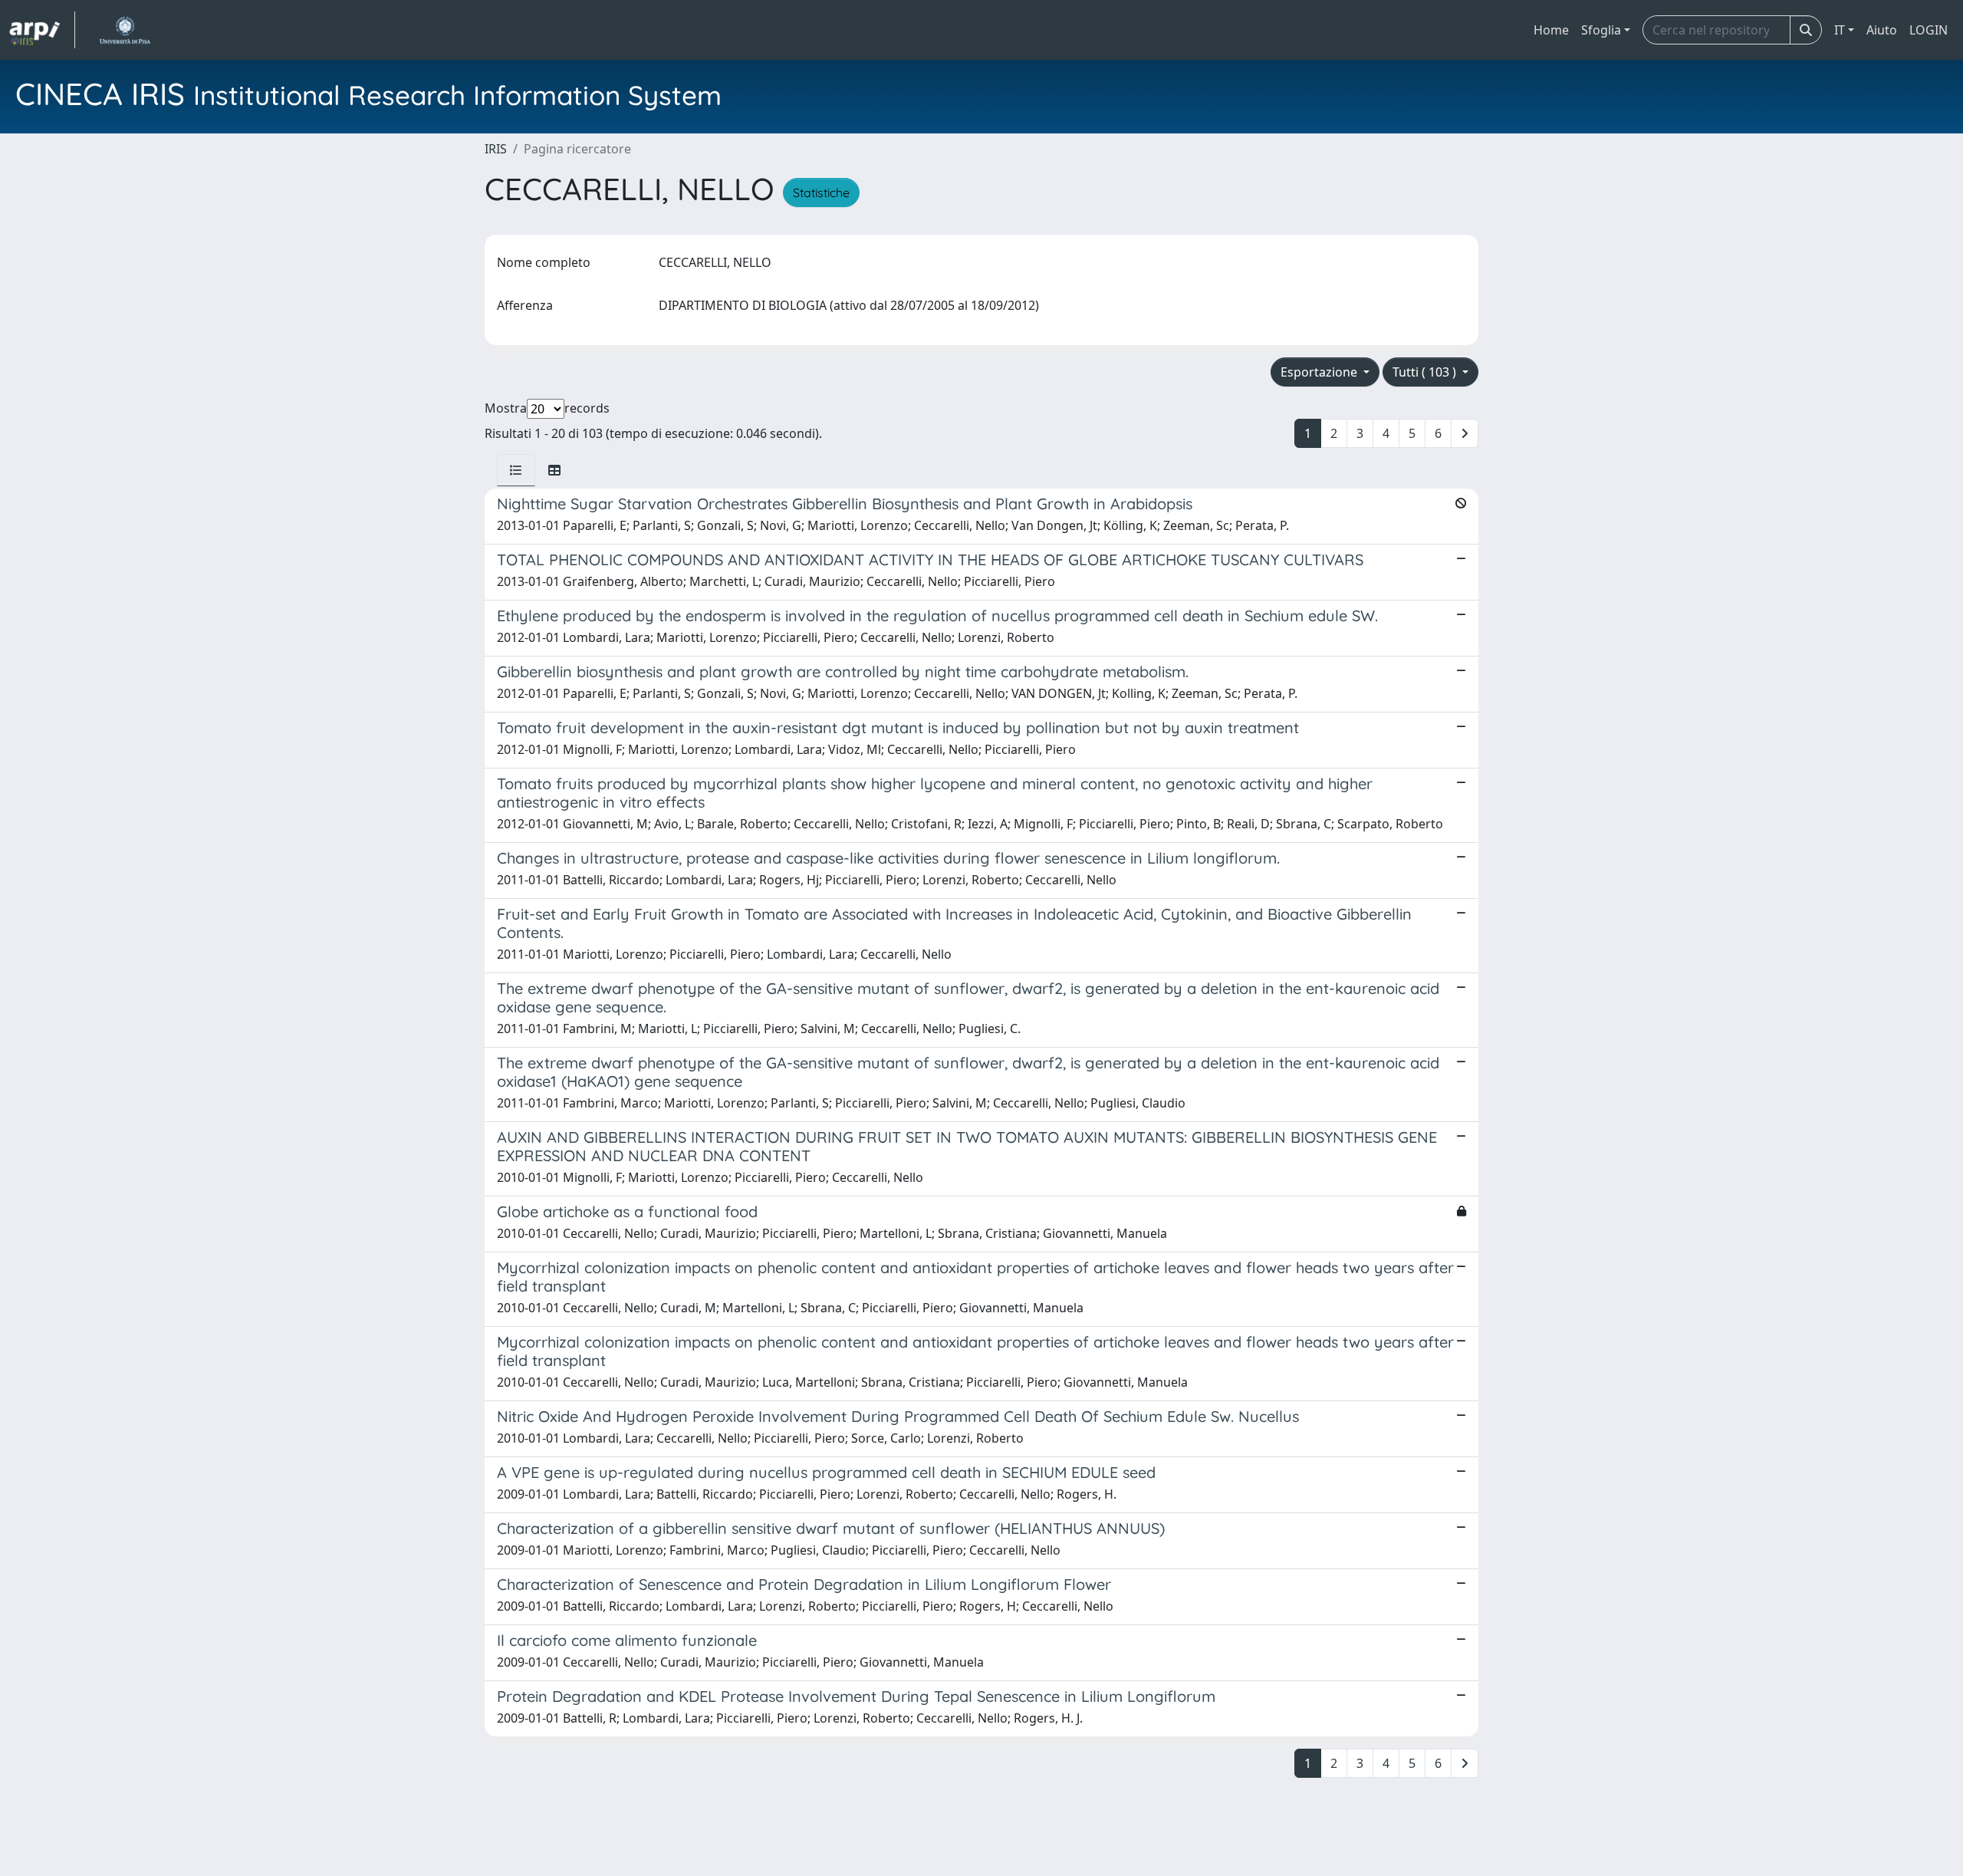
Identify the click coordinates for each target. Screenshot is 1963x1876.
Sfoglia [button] (1601, 30)
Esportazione (1320, 372)
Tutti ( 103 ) (1426, 372)
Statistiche (821, 193)
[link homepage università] (125, 30)
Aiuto (1882, 30)
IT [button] (1840, 30)
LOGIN (1928, 30)
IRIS (496, 149)
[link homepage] (42, 30)
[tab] (516, 470)
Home (1551, 30)
